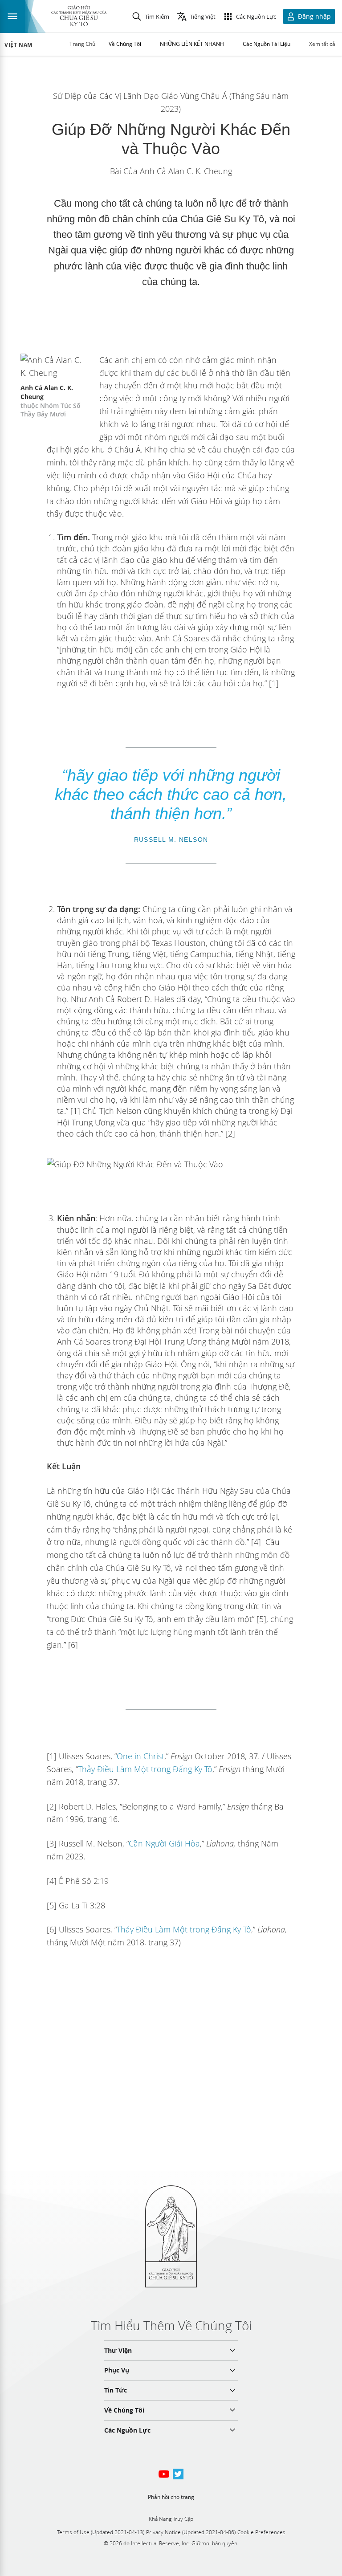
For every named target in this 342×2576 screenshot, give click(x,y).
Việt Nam (18, 45)
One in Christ (140, 1756)
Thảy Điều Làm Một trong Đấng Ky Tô (145, 1769)
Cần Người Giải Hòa (164, 1843)
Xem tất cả (322, 44)
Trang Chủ (82, 44)
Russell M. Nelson (171, 840)
